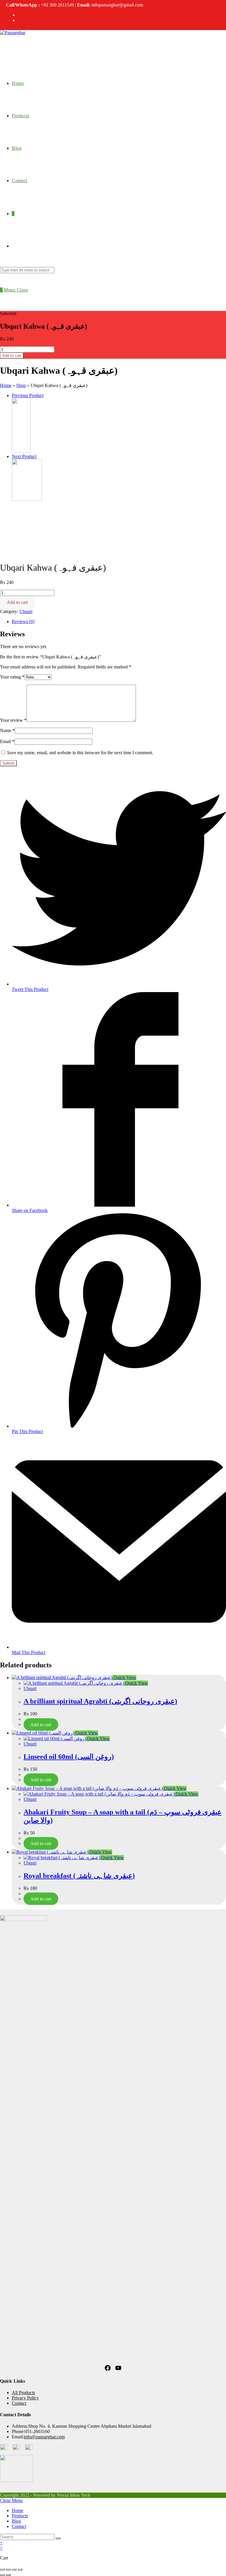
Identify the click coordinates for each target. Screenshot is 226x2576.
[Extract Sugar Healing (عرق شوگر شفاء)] (21, 451)
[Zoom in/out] (20, 2570)
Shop (21, 385)
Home (6, 385)
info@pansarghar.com (44, 2437)
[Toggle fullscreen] (14, 2570)
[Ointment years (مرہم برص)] (27, 499)
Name (7, 731)
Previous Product (28, 395)
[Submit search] (58, 2538)
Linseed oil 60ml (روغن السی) (69, 1757)
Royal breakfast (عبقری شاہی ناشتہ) (79, 1876)
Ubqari (26, 611)
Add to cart (12, 356)
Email (7, 741)
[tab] (119, 622)
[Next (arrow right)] (8, 2575)
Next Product (24, 456)
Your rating (12, 677)
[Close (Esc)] (2, 2570)
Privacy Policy (25, 2398)
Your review (13, 720)
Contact (19, 2403)
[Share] (8, 2570)
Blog (16, 2521)
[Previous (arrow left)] (2, 2575)
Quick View (124, 1677)
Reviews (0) (23, 621)
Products (20, 2516)
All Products (23, 2393)
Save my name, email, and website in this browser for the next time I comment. (80, 753)
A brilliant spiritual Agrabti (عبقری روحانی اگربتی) (100, 1701)
